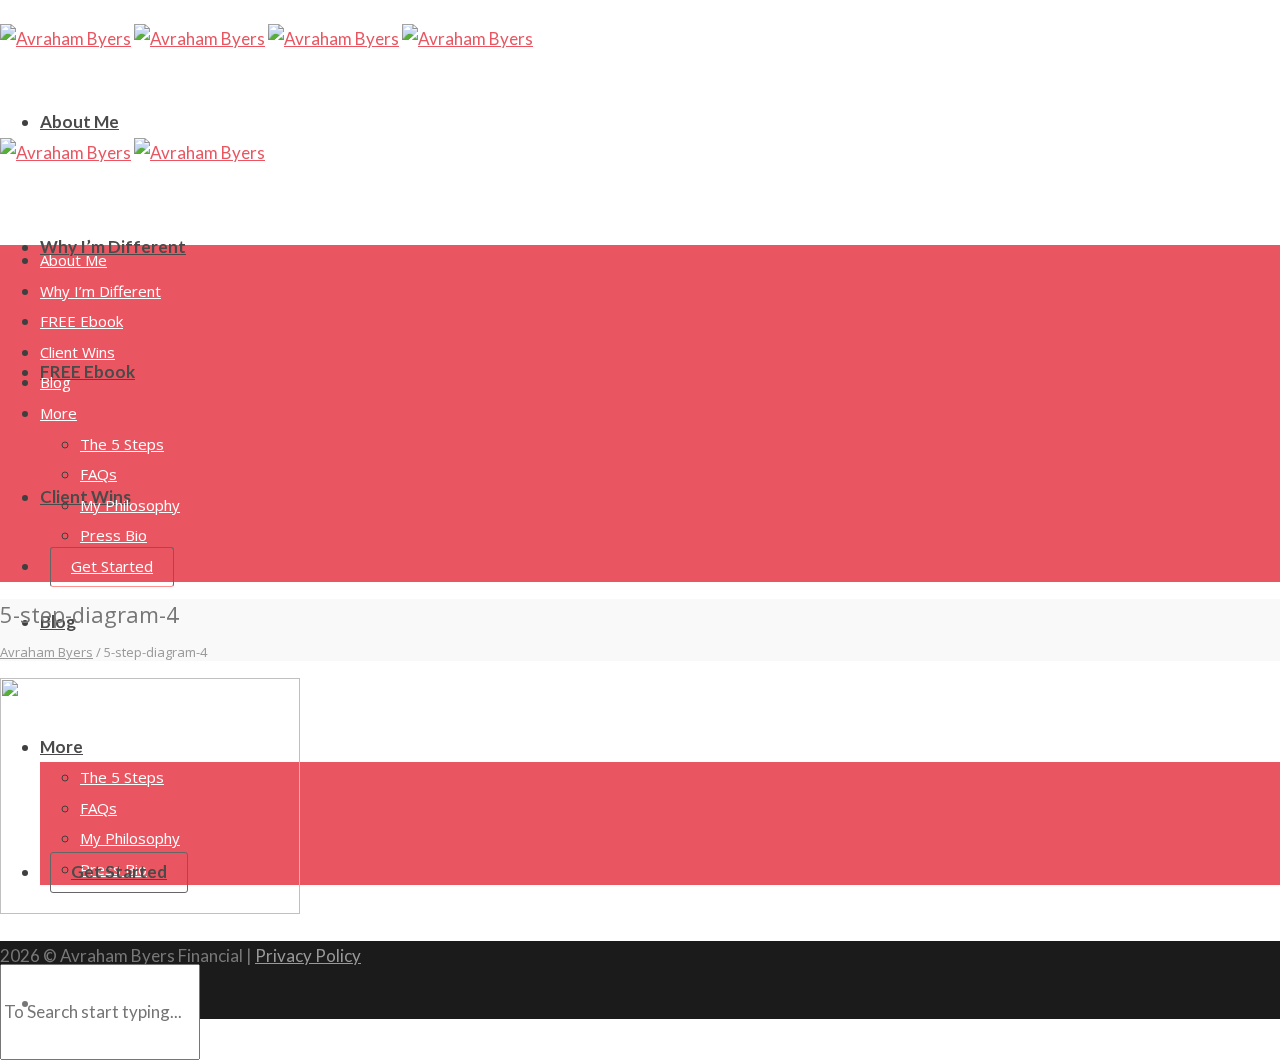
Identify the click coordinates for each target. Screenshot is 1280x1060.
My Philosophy (130, 505)
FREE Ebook (87, 371)
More (58, 413)
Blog (55, 382)
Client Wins (77, 352)
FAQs (98, 474)
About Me (79, 121)
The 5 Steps (122, 444)
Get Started (112, 566)
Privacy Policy (308, 955)
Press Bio (113, 535)
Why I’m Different (113, 246)
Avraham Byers (46, 652)
